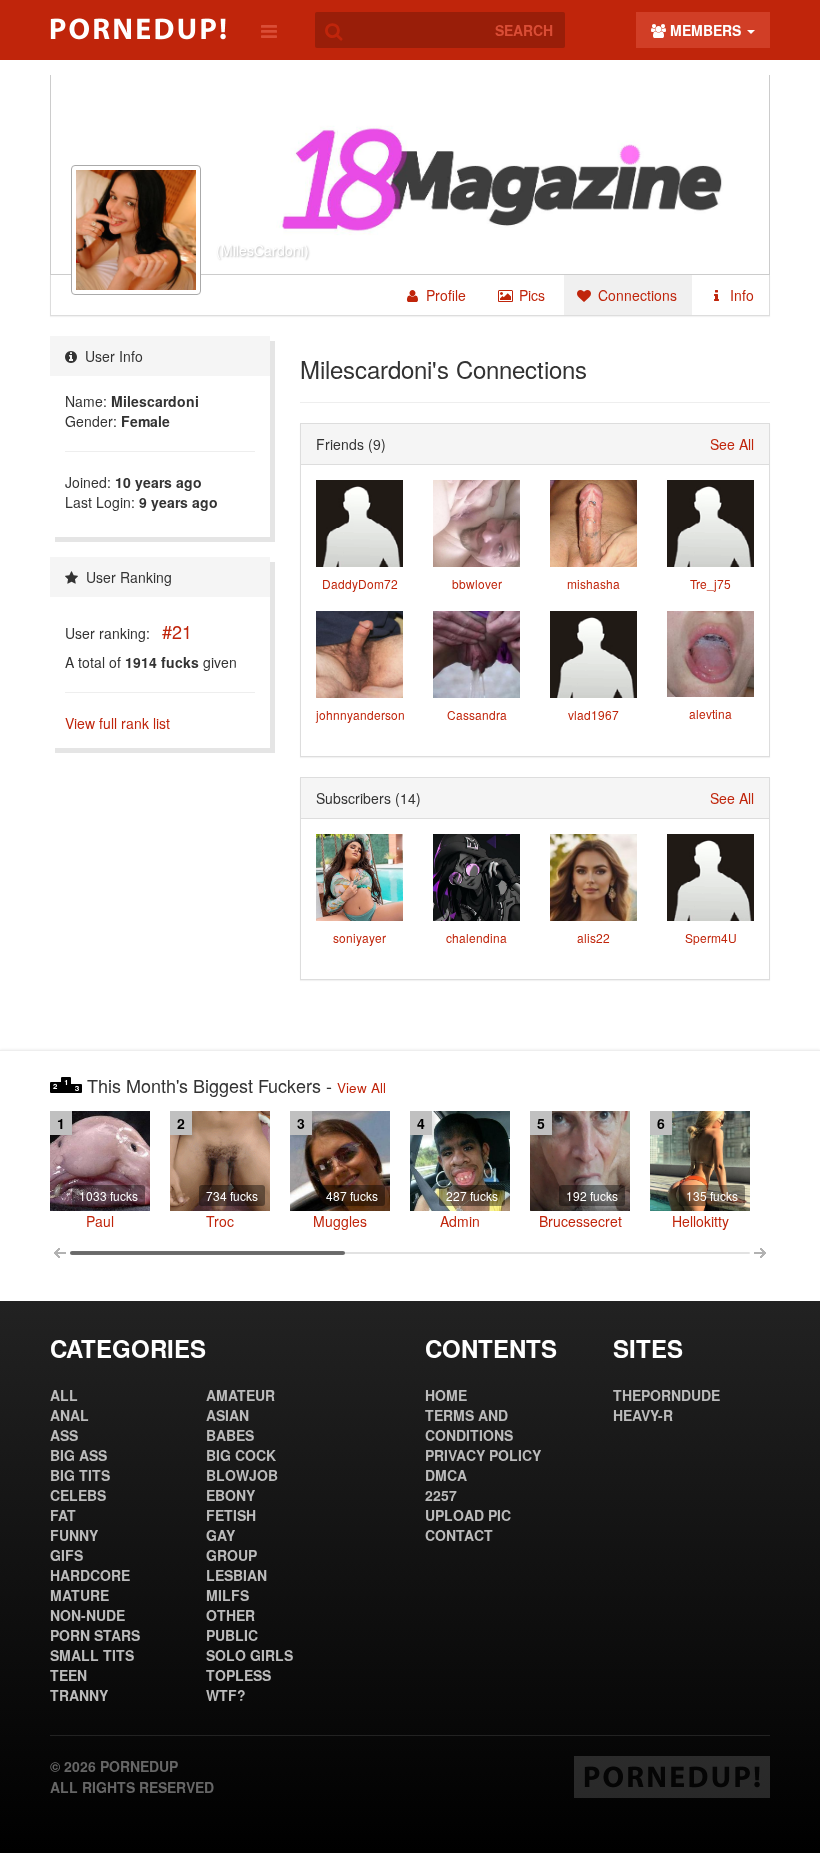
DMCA (446, 1475)
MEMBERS (705, 30)
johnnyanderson (360, 714)
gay (220, 1535)
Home (446, 1395)
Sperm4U (711, 937)
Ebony (230, 1495)
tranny (79, 1695)
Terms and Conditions (469, 1425)
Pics (530, 295)
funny (74, 1535)
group (231, 1555)
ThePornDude (666, 1395)
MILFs (227, 1595)
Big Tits (80, 1475)
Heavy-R (643, 1415)
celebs (78, 1495)
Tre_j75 (710, 583)
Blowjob (242, 1475)
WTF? (226, 1695)
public (232, 1635)
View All (361, 1087)
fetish (231, 1515)
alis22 (593, 937)
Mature (79, 1595)
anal (69, 1415)
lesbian (236, 1575)
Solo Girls (249, 1655)
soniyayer (359, 937)
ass (64, 1435)
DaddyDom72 (360, 583)
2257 (441, 1495)
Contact (459, 1535)
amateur (240, 1395)
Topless (238, 1675)
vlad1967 (593, 714)
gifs (66, 1555)
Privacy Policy (483, 1455)
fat (63, 1515)
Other (230, 1615)
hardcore (90, 1575)
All (64, 1395)
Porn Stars (95, 1635)
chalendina (476, 937)
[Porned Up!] (138, 29)
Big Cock (241, 1455)
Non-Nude (87, 1615)
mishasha (593, 583)
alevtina (710, 713)
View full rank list (117, 723)
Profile (444, 295)
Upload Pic (468, 1515)
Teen (68, 1675)
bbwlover (477, 583)
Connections (635, 295)
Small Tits (92, 1655)
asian (227, 1415)
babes (230, 1435)
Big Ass (78, 1455)
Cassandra (477, 714)
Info (740, 295)
